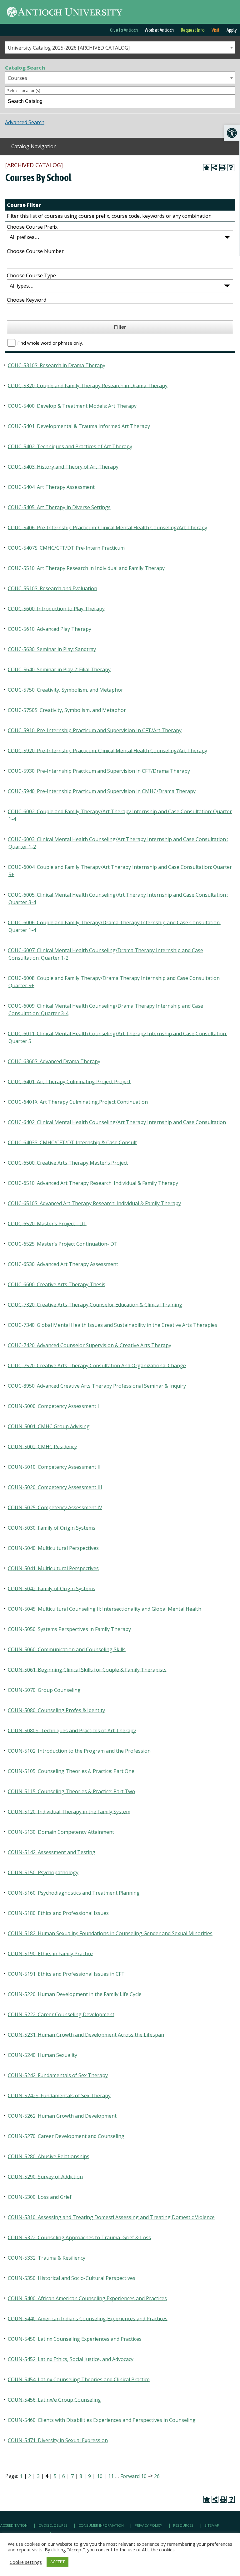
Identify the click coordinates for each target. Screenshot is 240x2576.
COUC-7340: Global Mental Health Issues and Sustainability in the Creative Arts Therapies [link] (112, 1325)
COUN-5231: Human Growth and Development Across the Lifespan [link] (86, 2034)
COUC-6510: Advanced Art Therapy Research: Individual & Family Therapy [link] (93, 1183)
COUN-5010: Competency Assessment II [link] (54, 1467)
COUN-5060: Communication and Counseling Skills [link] (67, 1649)
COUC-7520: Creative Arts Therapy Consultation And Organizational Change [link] (97, 1365)
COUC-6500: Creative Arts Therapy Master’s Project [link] (68, 1162)
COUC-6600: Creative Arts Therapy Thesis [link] (57, 1284)
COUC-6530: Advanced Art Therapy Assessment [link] (63, 1264)
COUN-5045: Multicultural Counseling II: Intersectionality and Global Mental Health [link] (105, 1609)
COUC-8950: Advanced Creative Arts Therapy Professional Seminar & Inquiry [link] (97, 1385)
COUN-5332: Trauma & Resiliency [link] (47, 2257)
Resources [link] (183, 2525)
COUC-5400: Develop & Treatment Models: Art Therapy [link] (72, 406)
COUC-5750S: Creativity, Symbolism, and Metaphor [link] (67, 710)
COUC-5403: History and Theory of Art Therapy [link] (63, 466)
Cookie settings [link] (26, 2562)
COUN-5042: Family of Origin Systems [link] (52, 1588)
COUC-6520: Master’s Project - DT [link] (47, 1223)
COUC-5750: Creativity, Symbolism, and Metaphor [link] (65, 689)
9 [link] (90, 2476)
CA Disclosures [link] (53, 2525)
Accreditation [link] (14, 2525)
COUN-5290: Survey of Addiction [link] (45, 2176)
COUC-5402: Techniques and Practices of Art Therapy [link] (70, 446)
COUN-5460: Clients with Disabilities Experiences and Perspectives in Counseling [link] (102, 2420)
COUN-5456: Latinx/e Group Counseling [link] (54, 2399)
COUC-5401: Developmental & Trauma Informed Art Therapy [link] (79, 426)
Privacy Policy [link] (148, 2525)
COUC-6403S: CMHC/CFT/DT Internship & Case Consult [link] (72, 1142)
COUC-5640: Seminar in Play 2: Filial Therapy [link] (59, 669)
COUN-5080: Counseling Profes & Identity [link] (56, 1710)
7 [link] (72, 2476)
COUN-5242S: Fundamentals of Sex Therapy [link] (59, 2095)
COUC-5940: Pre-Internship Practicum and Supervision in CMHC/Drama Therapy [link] (102, 791)
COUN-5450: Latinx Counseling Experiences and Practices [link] (75, 2339)
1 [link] (21, 2476)
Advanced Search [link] (25, 122)
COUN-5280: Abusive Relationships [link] (49, 2156)
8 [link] (81, 2476)
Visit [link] (216, 30)
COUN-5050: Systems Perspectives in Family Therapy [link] (69, 1629)
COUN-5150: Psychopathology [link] (43, 1872)
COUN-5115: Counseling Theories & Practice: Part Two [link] (71, 1791)
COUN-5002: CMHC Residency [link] (42, 1446)
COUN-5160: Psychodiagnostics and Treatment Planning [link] (74, 1892)
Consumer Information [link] (101, 2525)
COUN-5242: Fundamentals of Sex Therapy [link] (58, 2075)
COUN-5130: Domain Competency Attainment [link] (61, 1832)
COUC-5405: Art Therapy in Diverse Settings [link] (59, 507)
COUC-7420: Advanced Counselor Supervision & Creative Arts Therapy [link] (90, 1345)
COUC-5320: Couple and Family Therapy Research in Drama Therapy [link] (88, 385)
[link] (232, 133)
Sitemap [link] (212, 2525)
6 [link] (64, 2476)
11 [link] (111, 2476)
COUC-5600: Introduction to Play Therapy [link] (56, 608)
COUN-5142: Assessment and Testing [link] (52, 1852)
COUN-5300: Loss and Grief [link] (40, 2197)
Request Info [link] (193, 30)
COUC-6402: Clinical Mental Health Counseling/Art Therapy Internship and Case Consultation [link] (117, 1122)
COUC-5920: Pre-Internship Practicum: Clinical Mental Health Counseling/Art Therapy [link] (107, 750)
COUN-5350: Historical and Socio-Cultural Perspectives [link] (72, 2278)
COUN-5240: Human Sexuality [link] (42, 2055)
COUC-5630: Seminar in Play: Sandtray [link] (52, 649)
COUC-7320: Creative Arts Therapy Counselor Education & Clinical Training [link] (95, 1304)
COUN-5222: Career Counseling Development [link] (61, 2014)
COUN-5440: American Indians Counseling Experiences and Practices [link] (88, 2318)
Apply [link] (232, 30)
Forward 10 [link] (133, 2476)
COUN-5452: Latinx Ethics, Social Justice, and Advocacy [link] (71, 2359)
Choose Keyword (27, 300)
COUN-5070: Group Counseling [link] (44, 1690)
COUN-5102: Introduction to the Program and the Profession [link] (79, 1751)
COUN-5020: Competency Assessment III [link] (55, 1487)
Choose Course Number (35, 251)
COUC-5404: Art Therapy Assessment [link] (51, 487)
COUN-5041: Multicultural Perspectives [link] (53, 1568)
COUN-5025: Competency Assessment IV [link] (55, 1507)
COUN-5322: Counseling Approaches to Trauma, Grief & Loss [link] (79, 2237)
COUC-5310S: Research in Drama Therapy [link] (57, 365)
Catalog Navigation (34, 146)
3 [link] (38, 2476)
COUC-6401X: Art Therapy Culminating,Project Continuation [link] (78, 1102)
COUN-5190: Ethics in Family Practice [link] (50, 1953)
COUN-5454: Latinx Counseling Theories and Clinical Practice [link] (79, 2379)
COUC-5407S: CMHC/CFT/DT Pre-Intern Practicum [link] (66, 548)
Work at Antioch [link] (159, 30)
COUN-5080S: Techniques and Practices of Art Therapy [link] (72, 1730)
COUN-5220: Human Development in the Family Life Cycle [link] (75, 1994)
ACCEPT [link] (57, 2562)
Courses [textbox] (17, 78)
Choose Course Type (31, 275)
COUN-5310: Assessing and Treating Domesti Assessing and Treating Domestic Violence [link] (111, 2217)
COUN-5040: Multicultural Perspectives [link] (53, 1548)
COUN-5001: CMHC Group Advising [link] (49, 1426)
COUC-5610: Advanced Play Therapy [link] (50, 629)
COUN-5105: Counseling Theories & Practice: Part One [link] (71, 1771)
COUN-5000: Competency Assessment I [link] (53, 1406)
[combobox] (120, 47)
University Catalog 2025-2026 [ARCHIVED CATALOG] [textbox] (69, 48)
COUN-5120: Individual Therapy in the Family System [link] (69, 1811)
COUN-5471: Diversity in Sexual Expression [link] (58, 2440)
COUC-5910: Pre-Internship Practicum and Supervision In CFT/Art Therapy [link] (95, 730)
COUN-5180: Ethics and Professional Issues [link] (58, 1913)
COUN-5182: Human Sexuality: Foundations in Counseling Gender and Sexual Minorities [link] (110, 1933)
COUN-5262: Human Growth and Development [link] (62, 2116)
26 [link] (157, 2476)
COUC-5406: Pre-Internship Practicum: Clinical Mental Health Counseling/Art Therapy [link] (107, 527)
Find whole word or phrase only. (50, 343)
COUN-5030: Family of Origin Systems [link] (52, 1527)
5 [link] (55, 2476)
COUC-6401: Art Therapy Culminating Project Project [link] (69, 1081)
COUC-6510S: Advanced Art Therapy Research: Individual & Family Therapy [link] (94, 1203)
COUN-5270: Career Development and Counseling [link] (66, 2136)
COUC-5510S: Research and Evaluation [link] (52, 588)
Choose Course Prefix (32, 227)
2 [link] (30, 2476)
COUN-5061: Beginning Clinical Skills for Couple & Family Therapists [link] (87, 1669)
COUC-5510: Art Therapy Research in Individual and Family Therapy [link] (86, 568)
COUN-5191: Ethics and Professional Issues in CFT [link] (66, 1974)
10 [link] (100, 2476)
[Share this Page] (215, 168)
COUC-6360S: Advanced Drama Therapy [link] (54, 1061)
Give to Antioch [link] (124, 30)
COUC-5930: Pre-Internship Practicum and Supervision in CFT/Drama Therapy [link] (99, 771)
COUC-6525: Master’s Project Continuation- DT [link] (63, 1244)
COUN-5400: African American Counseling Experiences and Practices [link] (87, 2298)
